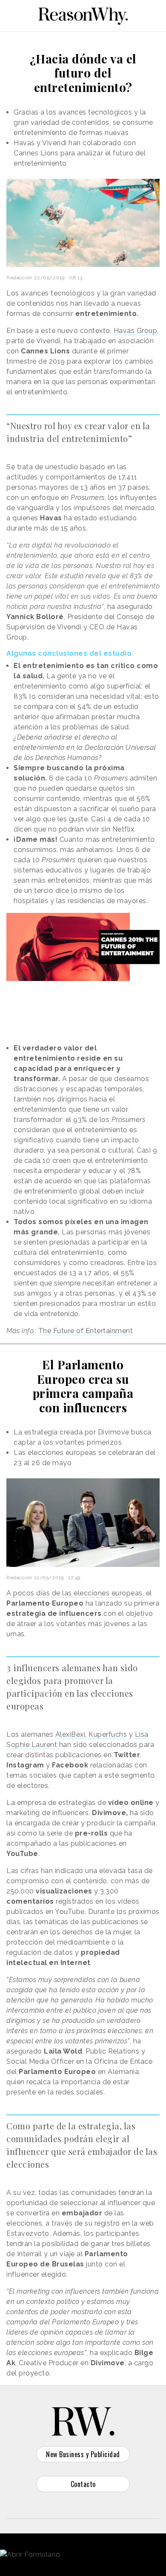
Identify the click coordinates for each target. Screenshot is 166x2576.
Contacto (83, 2484)
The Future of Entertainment (86, 1331)
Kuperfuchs (108, 1734)
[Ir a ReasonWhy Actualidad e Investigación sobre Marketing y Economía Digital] (83, 14)
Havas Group (136, 331)
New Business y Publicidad (83, 2454)
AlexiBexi (70, 1734)
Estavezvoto (28, 2233)
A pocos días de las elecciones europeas (74, 1593)
